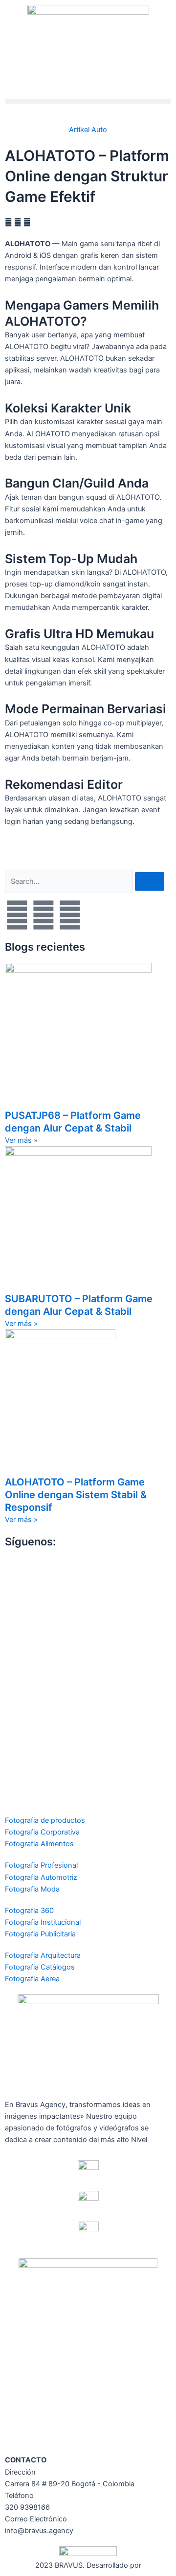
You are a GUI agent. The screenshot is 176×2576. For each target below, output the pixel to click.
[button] (88, 102)
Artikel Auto (88, 130)
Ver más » (21, 1140)
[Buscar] (150, 882)
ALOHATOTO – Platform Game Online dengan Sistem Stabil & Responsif (76, 1495)
